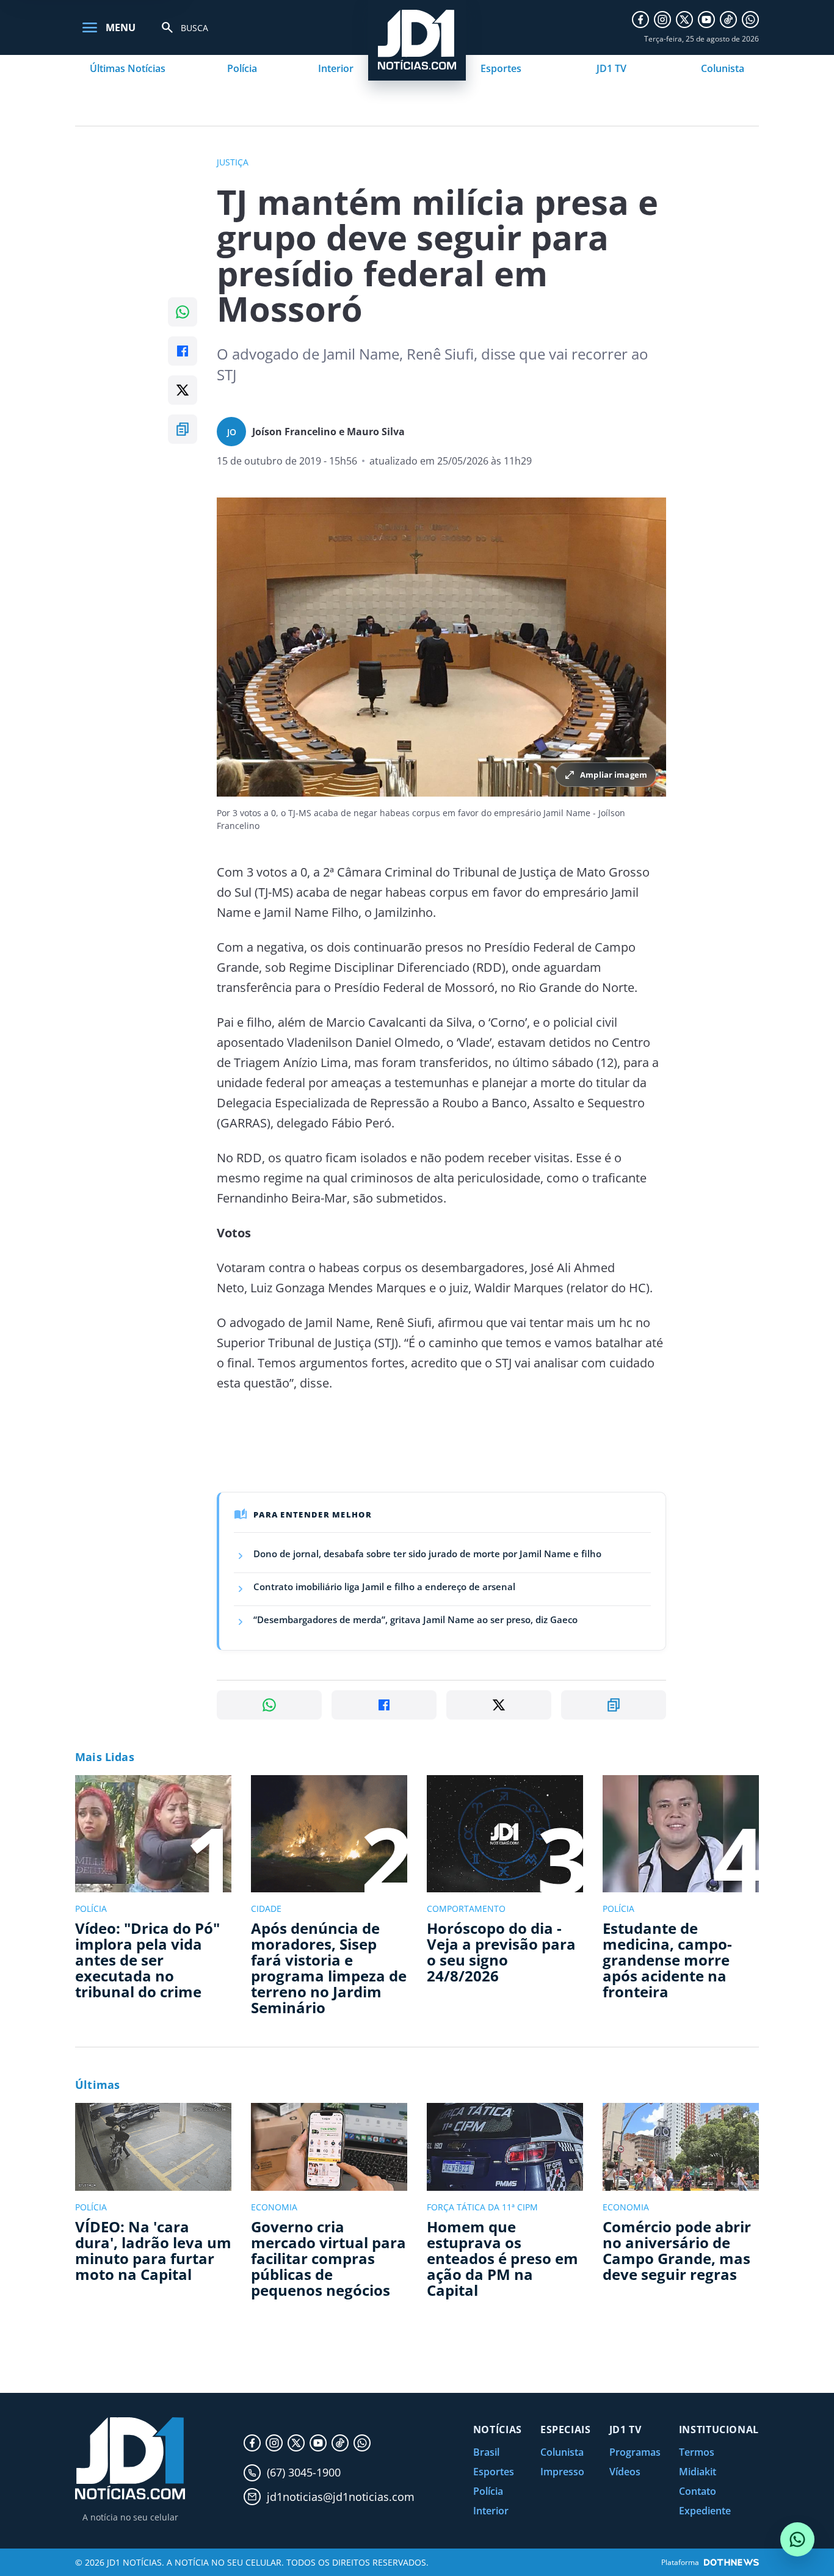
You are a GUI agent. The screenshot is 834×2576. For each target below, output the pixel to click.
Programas (635, 2452)
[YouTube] (706, 20)
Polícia (242, 68)
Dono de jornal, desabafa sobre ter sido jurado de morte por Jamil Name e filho (427, 1554)
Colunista (723, 68)
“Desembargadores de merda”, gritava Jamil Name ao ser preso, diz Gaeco (415, 1619)
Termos (697, 2452)
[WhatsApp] (750, 20)
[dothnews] (731, 2562)
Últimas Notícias (128, 68)
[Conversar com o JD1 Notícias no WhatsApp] (797, 2539)
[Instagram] (662, 20)
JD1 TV (611, 68)
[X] (684, 20)
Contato (698, 2491)
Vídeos (625, 2472)
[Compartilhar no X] (183, 390)
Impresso (562, 2472)
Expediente (705, 2511)
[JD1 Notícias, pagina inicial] (130, 2458)
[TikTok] (728, 20)
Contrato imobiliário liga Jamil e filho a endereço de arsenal (384, 1586)
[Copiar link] (183, 429)
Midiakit (698, 2472)
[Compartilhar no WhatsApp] (183, 312)
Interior (336, 68)
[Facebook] (640, 20)
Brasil (486, 2452)
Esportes (501, 68)
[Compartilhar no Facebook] (183, 351)
